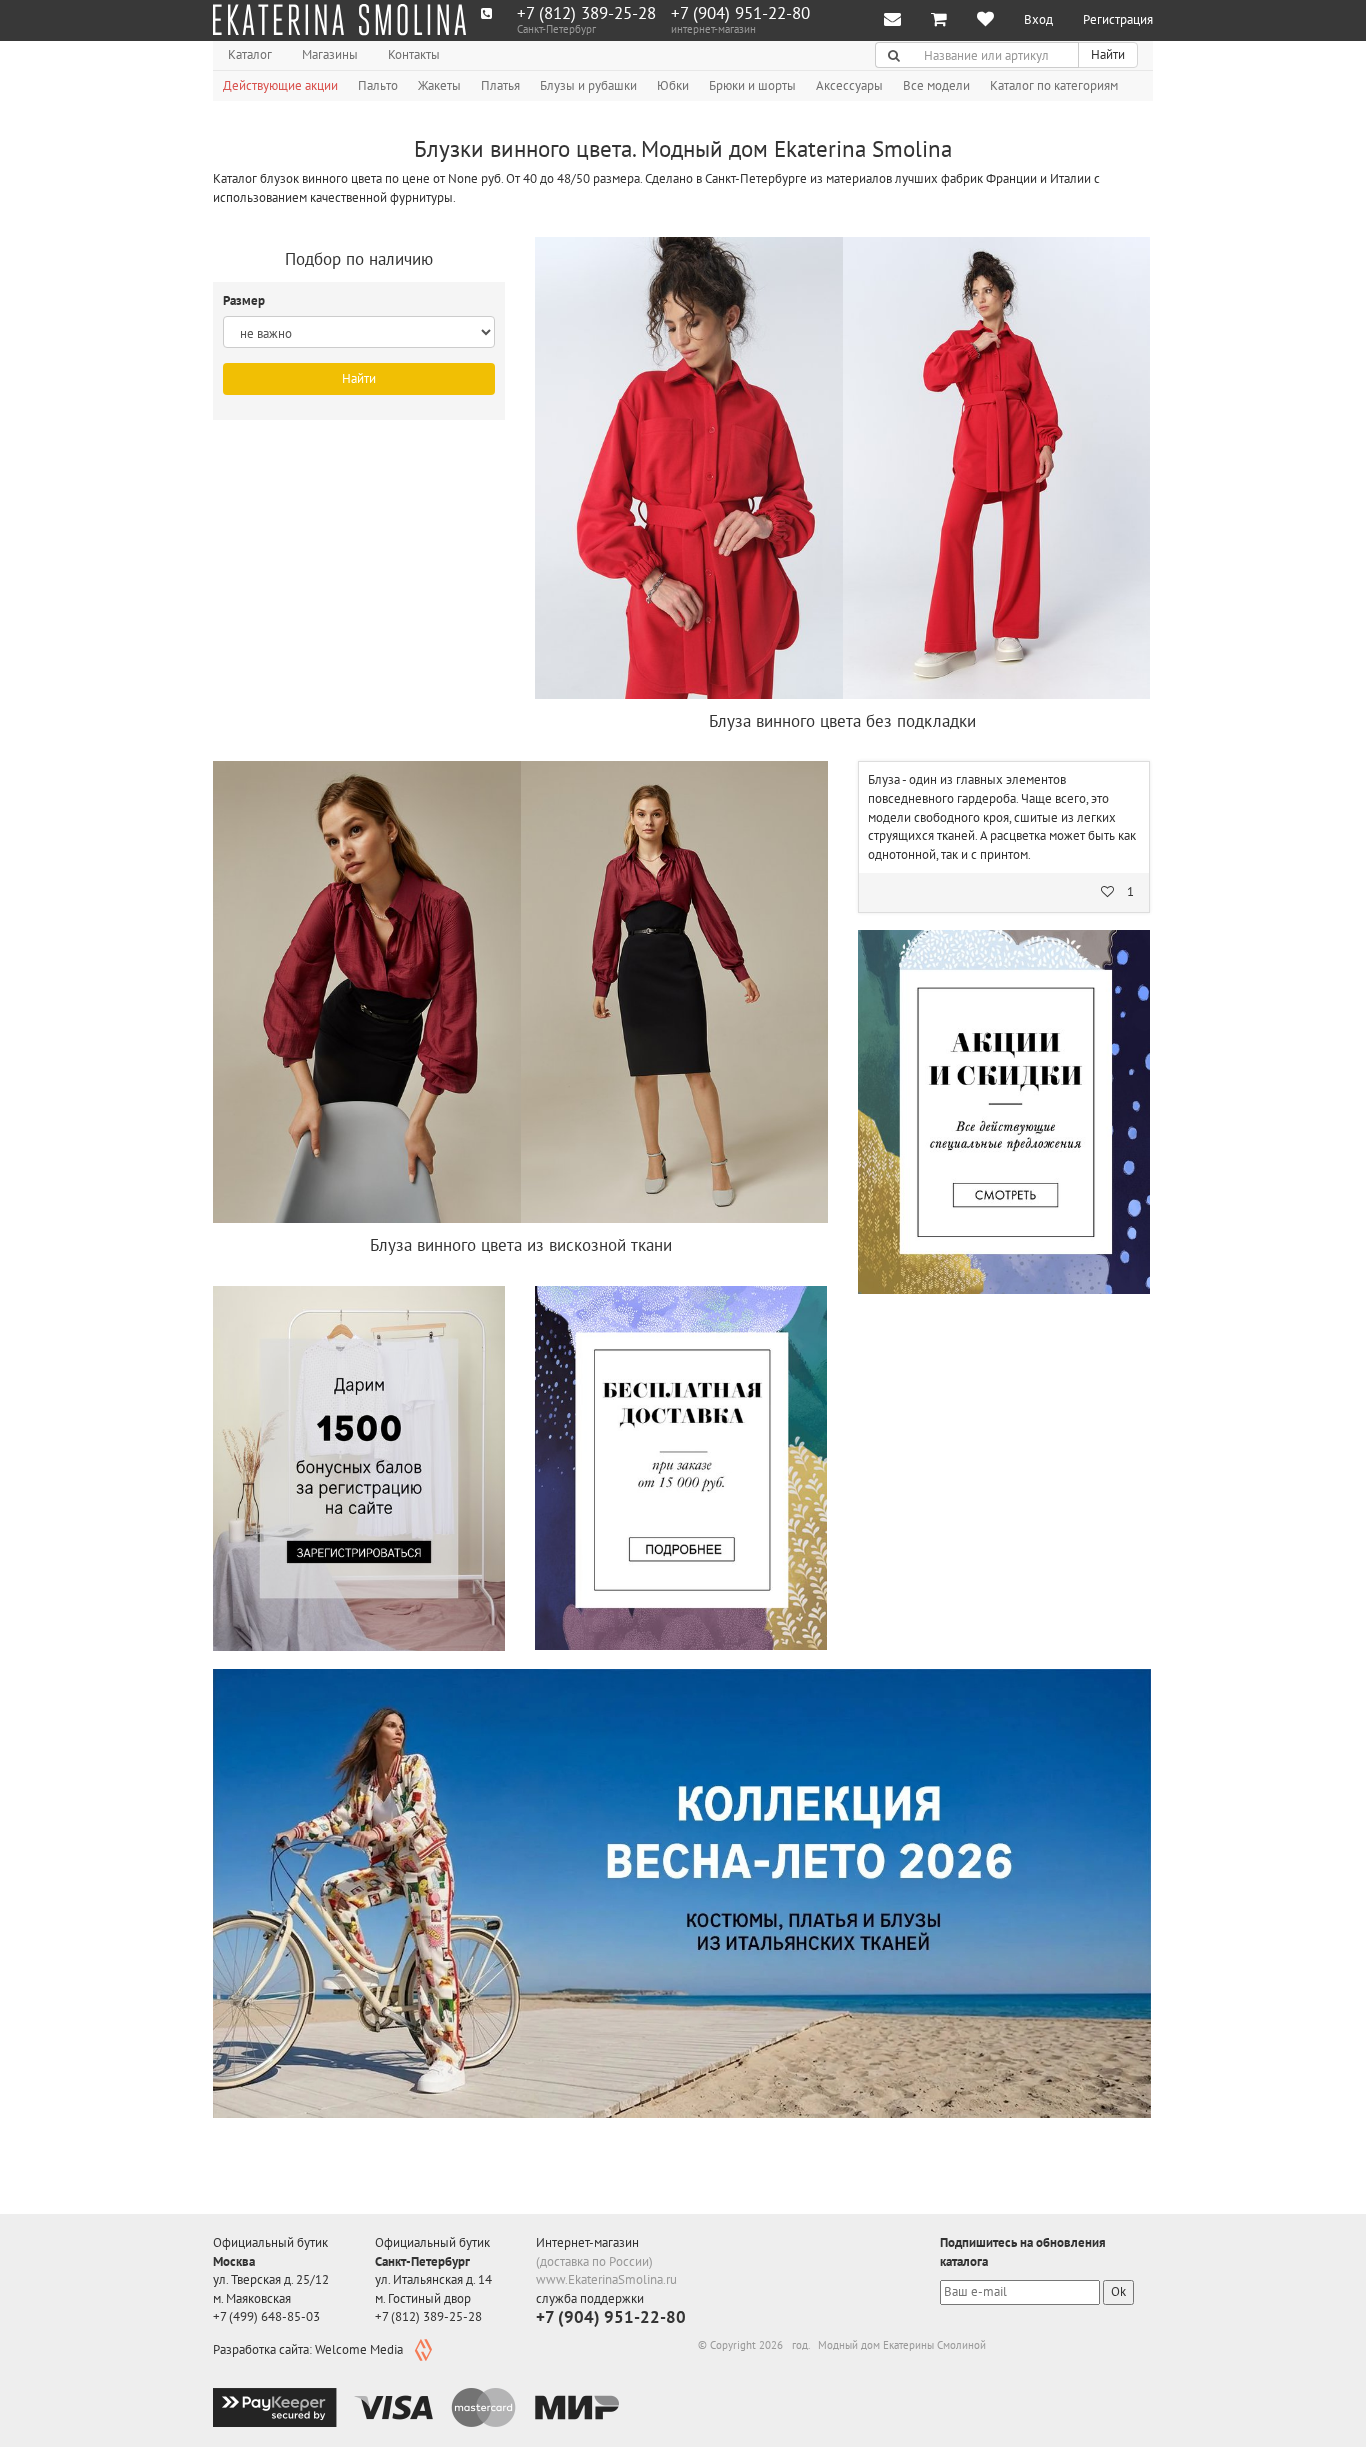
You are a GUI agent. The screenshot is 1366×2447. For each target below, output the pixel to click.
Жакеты (439, 85)
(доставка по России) (594, 2261)
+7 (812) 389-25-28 (586, 13)
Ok (1118, 2291)
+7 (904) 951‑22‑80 (740, 13)
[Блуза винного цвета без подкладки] (842, 468)
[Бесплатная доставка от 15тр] (681, 1468)
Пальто (378, 85)
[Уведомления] (892, 20)
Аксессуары (849, 85)
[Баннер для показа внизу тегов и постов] (682, 1893)
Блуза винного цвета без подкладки (842, 721)
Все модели (936, 85)
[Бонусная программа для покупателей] (359, 1468)
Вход (1038, 19)
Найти (1108, 54)
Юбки (673, 85)
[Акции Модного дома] (1004, 1112)
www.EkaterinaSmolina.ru (606, 2279)
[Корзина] (939, 20)
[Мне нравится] (985, 20)
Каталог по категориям (1054, 85)
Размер (245, 300)
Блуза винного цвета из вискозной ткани (521, 1245)
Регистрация (1118, 19)
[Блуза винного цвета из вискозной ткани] (520, 992)
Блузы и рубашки (588, 85)
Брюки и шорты (752, 85)
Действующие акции (280, 85)
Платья (500, 85)
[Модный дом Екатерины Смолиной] (339, 20)
